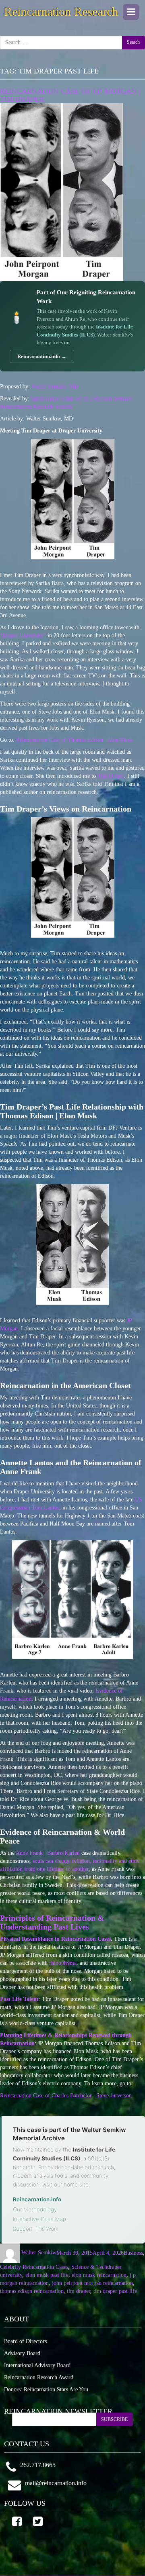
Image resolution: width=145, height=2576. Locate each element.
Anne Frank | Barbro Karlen (48, 1853)
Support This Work (36, 2229)
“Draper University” (23, 635)
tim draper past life (115, 2291)
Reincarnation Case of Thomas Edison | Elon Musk (74, 740)
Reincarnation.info (37, 2199)
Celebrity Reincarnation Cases (34, 2267)
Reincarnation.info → (42, 356)
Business (133, 2253)
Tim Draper (111, 776)
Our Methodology (35, 2209)
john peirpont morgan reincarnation (92, 2283)
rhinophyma (63, 1963)
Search (133, 42)
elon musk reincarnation (99, 2275)
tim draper (79, 2291)
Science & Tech (89, 2267)
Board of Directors (25, 2341)
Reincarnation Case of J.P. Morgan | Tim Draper (70, 95)
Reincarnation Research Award (39, 2377)
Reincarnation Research (61, 11)
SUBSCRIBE (114, 2419)
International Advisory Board (37, 2365)
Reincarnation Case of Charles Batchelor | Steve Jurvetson (66, 2096)
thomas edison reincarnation (32, 2291)
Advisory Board (22, 2353)
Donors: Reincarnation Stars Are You (46, 2389)
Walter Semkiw (39, 2253)
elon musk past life (47, 2275)
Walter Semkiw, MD (55, 387)
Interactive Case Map (39, 2219)
